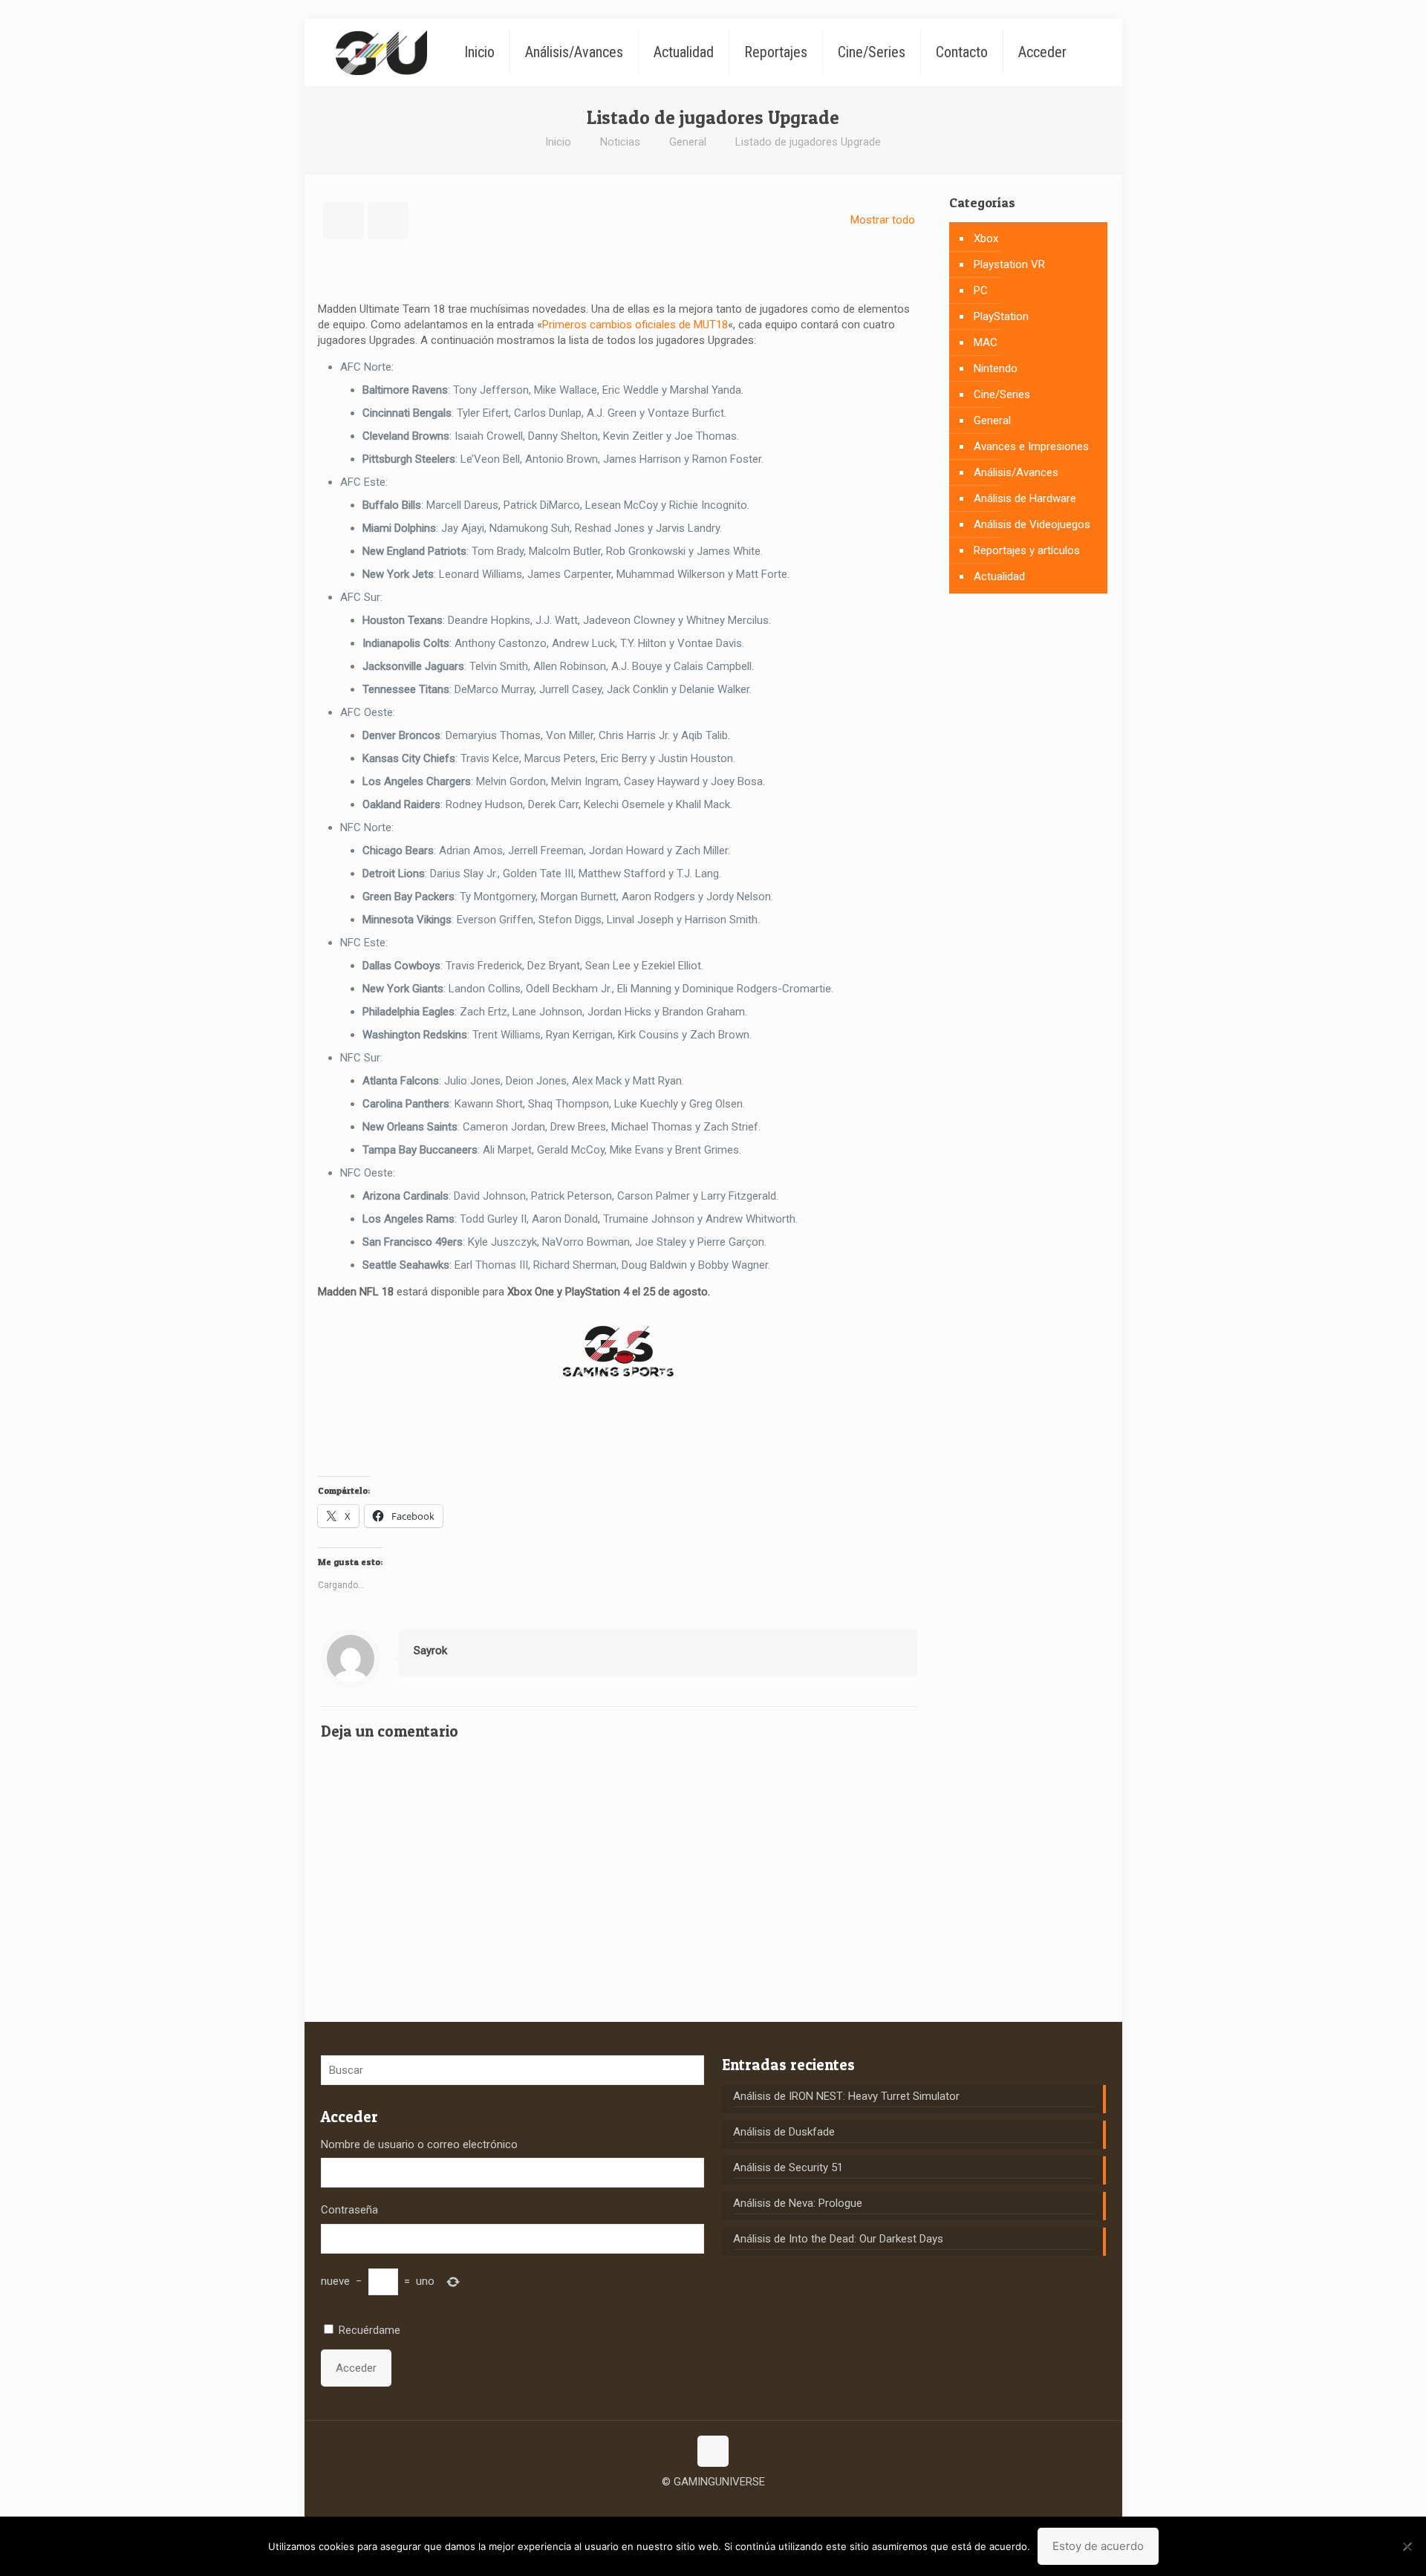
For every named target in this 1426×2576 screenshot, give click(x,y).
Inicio (558, 142)
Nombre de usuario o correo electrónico (419, 2144)
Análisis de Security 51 (788, 2167)
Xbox (986, 238)
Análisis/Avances (1016, 472)
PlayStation (1001, 316)
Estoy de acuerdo (1098, 2546)
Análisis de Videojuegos (1032, 524)
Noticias (620, 142)
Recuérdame (369, 2330)
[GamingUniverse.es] (381, 52)
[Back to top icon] (713, 2451)
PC (981, 290)
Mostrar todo (883, 220)
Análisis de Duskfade (784, 2132)
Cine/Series (1002, 394)
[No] (1407, 2546)
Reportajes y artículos (1027, 550)
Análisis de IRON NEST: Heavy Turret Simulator (846, 2096)
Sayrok (430, 1650)
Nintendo (996, 368)
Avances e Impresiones (1031, 446)
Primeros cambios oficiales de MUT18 (635, 325)
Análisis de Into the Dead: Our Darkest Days (838, 2239)
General (688, 142)
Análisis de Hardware (1025, 498)
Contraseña (349, 2210)
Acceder (356, 2368)
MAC (986, 342)
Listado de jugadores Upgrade (808, 142)
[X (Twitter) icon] (713, 2505)
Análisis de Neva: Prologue (798, 2203)
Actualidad (999, 576)
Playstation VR (1009, 264)
